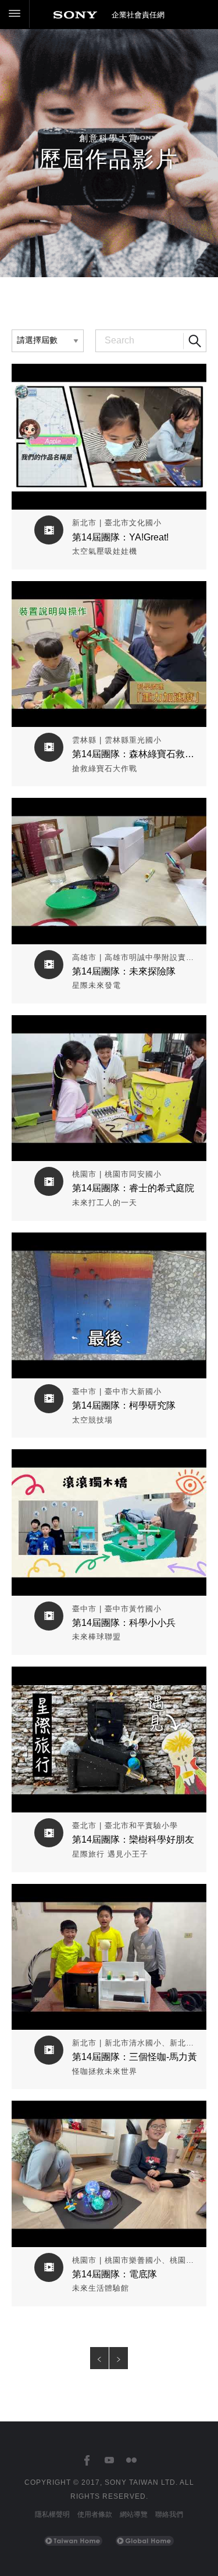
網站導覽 (134, 2514)
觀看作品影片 (109, 372)
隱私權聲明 (52, 2514)
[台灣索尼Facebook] (87, 2461)
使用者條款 (95, 2514)
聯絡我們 (169, 2514)
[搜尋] (195, 341)
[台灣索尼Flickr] (131, 2461)
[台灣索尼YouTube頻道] (109, 2461)
